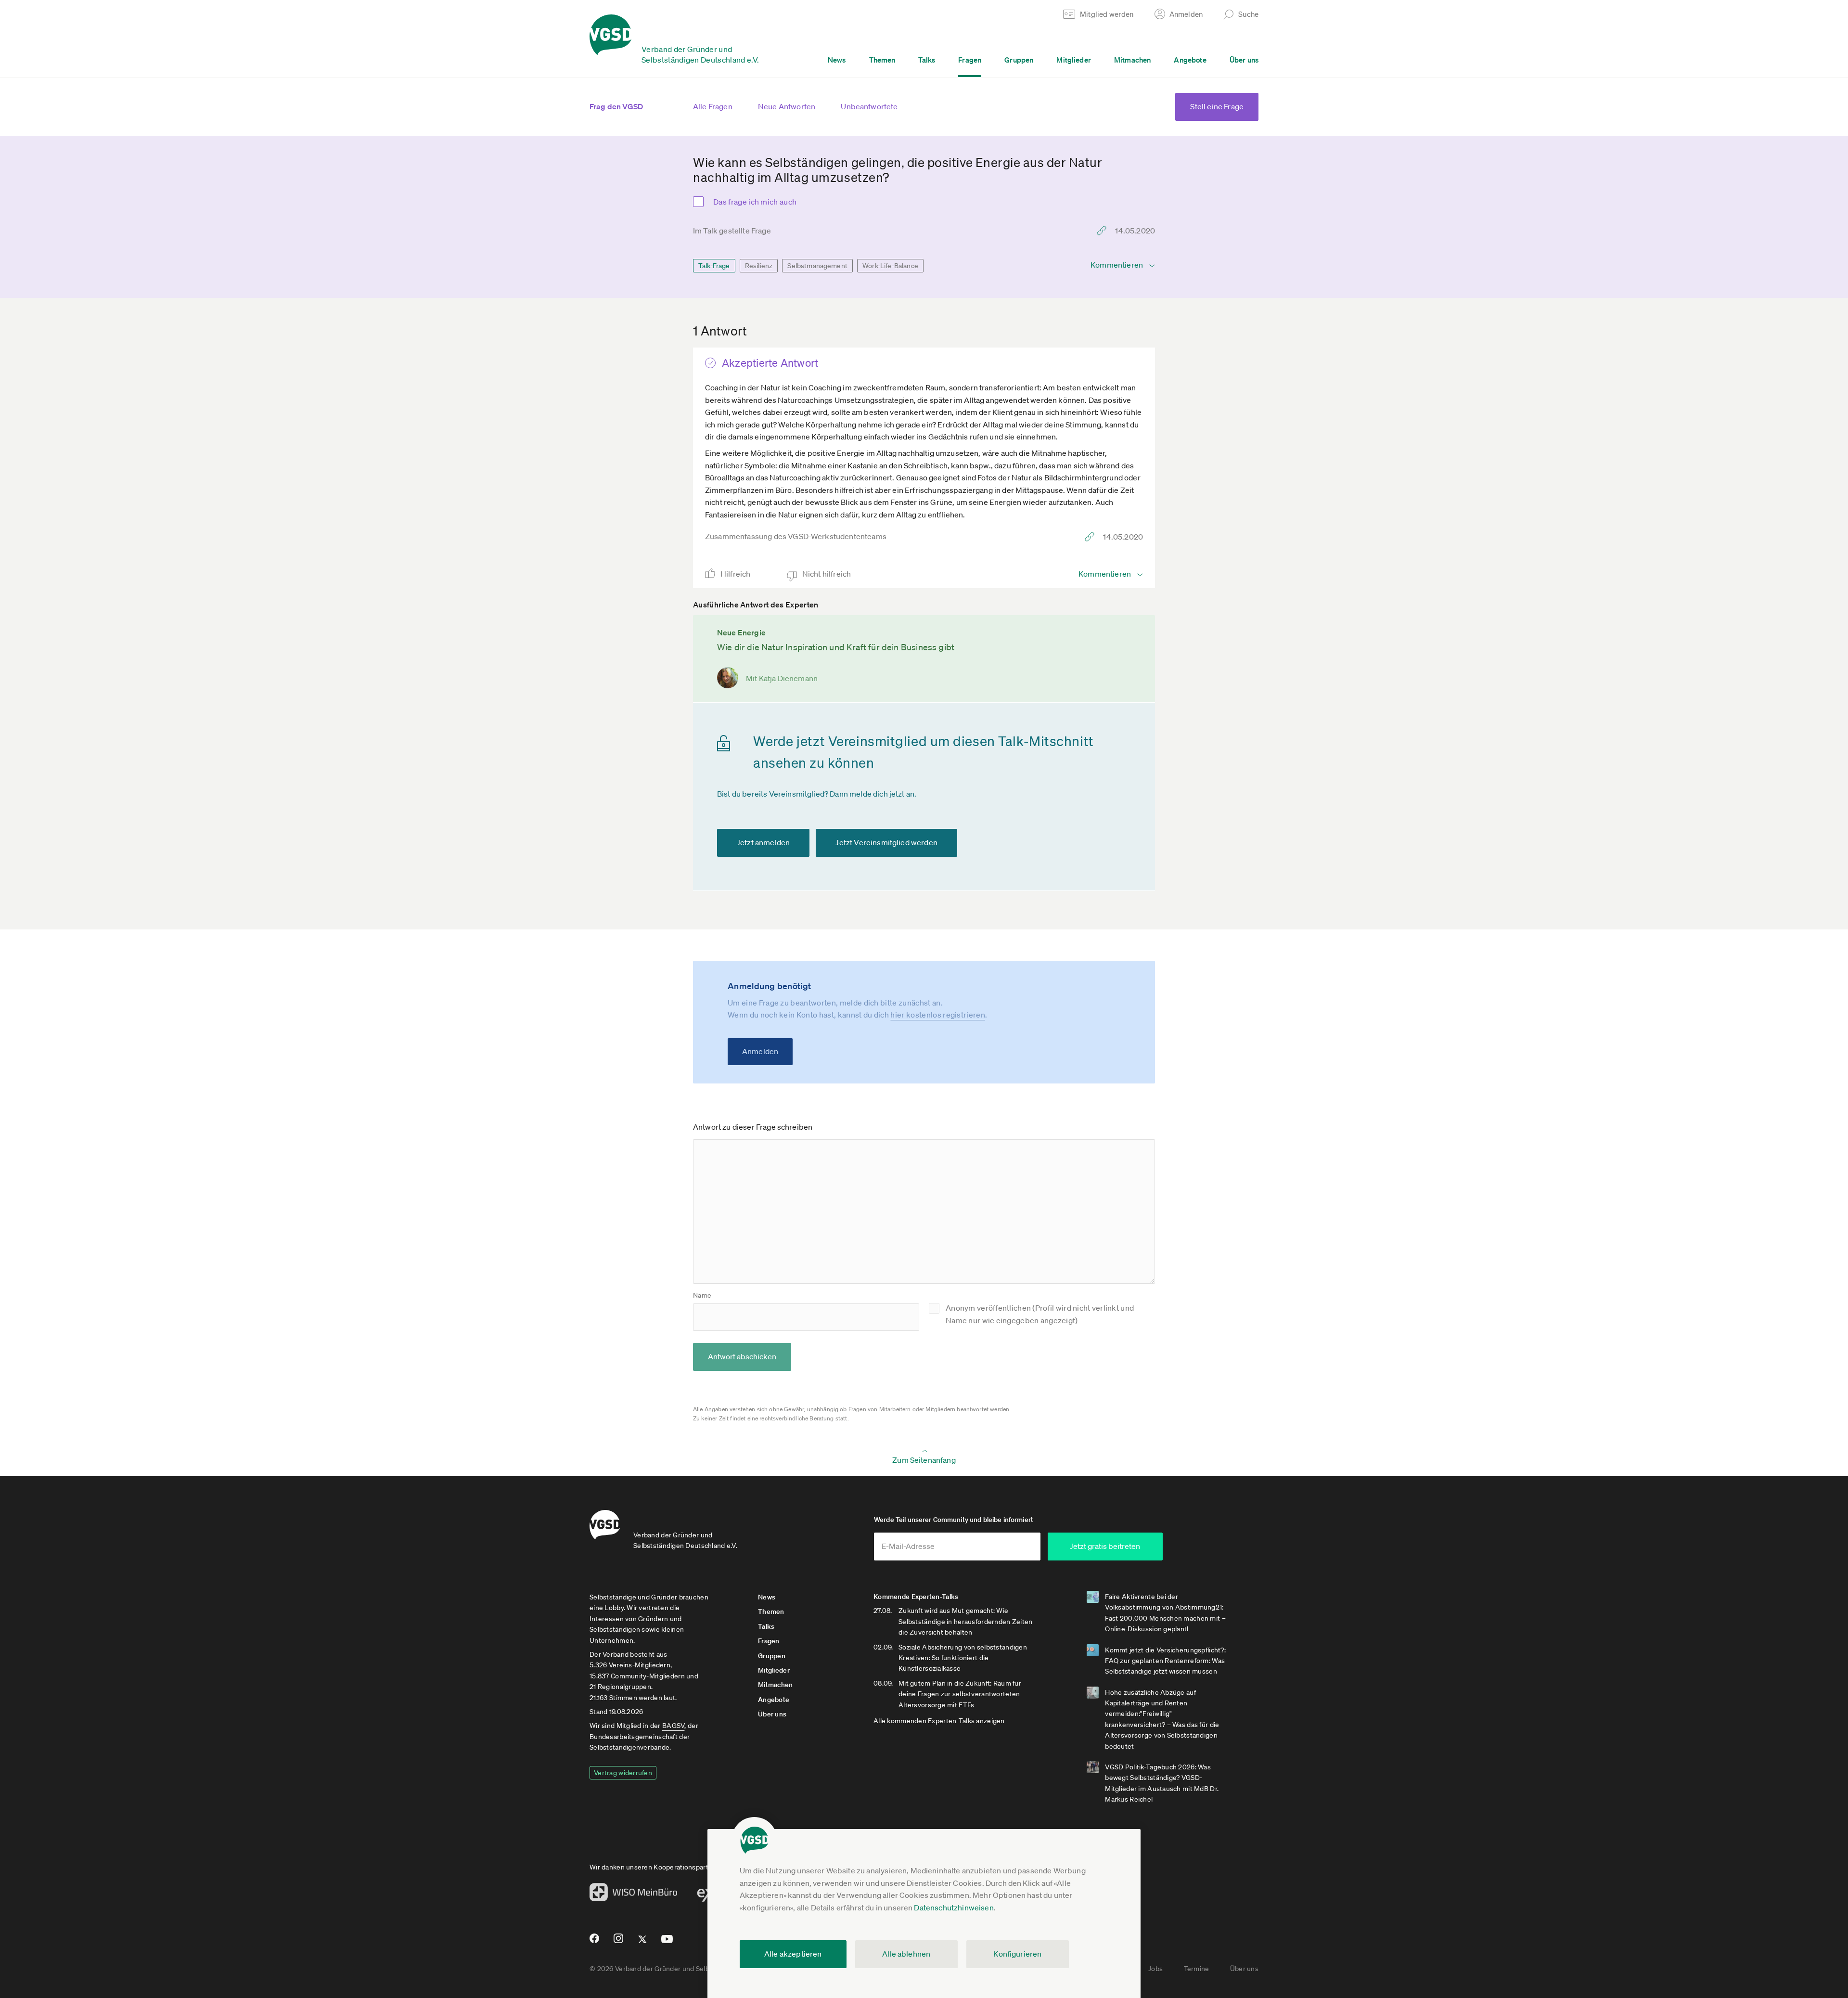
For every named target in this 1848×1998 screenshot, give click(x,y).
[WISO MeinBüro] (634, 1895)
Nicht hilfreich (828, 574)
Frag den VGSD (616, 106)
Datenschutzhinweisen (954, 1908)
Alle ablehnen (906, 1954)
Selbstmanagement (817, 266)
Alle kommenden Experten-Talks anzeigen (939, 1721)
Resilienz (759, 266)
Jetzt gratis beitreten (1105, 1546)
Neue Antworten (787, 106)
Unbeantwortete (869, 106)
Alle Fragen (713, 106)
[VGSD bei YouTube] (667, 1943)
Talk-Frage (714, 266)
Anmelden (760, 1051)
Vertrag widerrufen (623, 1773)
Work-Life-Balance (890, 266)
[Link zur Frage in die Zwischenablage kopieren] (1104, 231)
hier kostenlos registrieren (938, 1015)
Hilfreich (736, 574)
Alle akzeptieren (793, 1954)
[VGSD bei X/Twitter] (643, 1943)
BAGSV (673, 1726)
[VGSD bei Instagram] (619, 1942)
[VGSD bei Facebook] (593, 1942)
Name (702, 1295)
